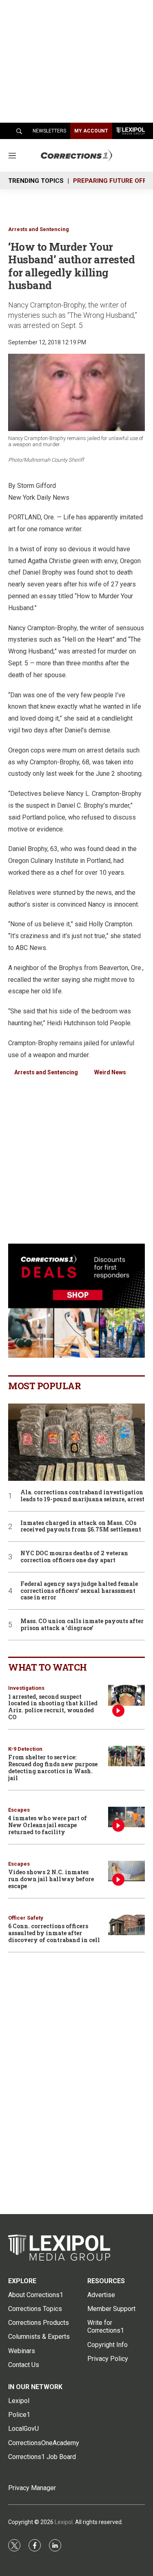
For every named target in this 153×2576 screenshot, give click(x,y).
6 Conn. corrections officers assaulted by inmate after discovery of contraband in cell (54, 1933)
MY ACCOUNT (91, 131)
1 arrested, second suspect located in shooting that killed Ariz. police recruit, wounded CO (53, 1707)
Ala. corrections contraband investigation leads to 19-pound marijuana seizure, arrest (82, 1496)
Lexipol (64, 2522)
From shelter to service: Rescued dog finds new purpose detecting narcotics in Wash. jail (53, 1767)
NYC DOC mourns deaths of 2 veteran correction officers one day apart (74, 1557)
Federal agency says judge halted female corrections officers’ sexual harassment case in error (79, 1591)
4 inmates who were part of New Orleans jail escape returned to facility (48, 1825)
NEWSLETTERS (49, 131)
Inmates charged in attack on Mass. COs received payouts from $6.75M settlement (81, 1527)
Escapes (19, 1810)
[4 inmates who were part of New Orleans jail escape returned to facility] (126, 1817)
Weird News (110, 1072)
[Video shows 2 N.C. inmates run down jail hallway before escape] (126, 1871)
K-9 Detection (25, 1749)
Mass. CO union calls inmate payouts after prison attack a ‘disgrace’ (82, 1625)
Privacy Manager (32, 2488)
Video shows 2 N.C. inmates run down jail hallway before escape (51, 1879)
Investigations (26, 1688)
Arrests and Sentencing (39, 229)
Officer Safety (26, 1918)
